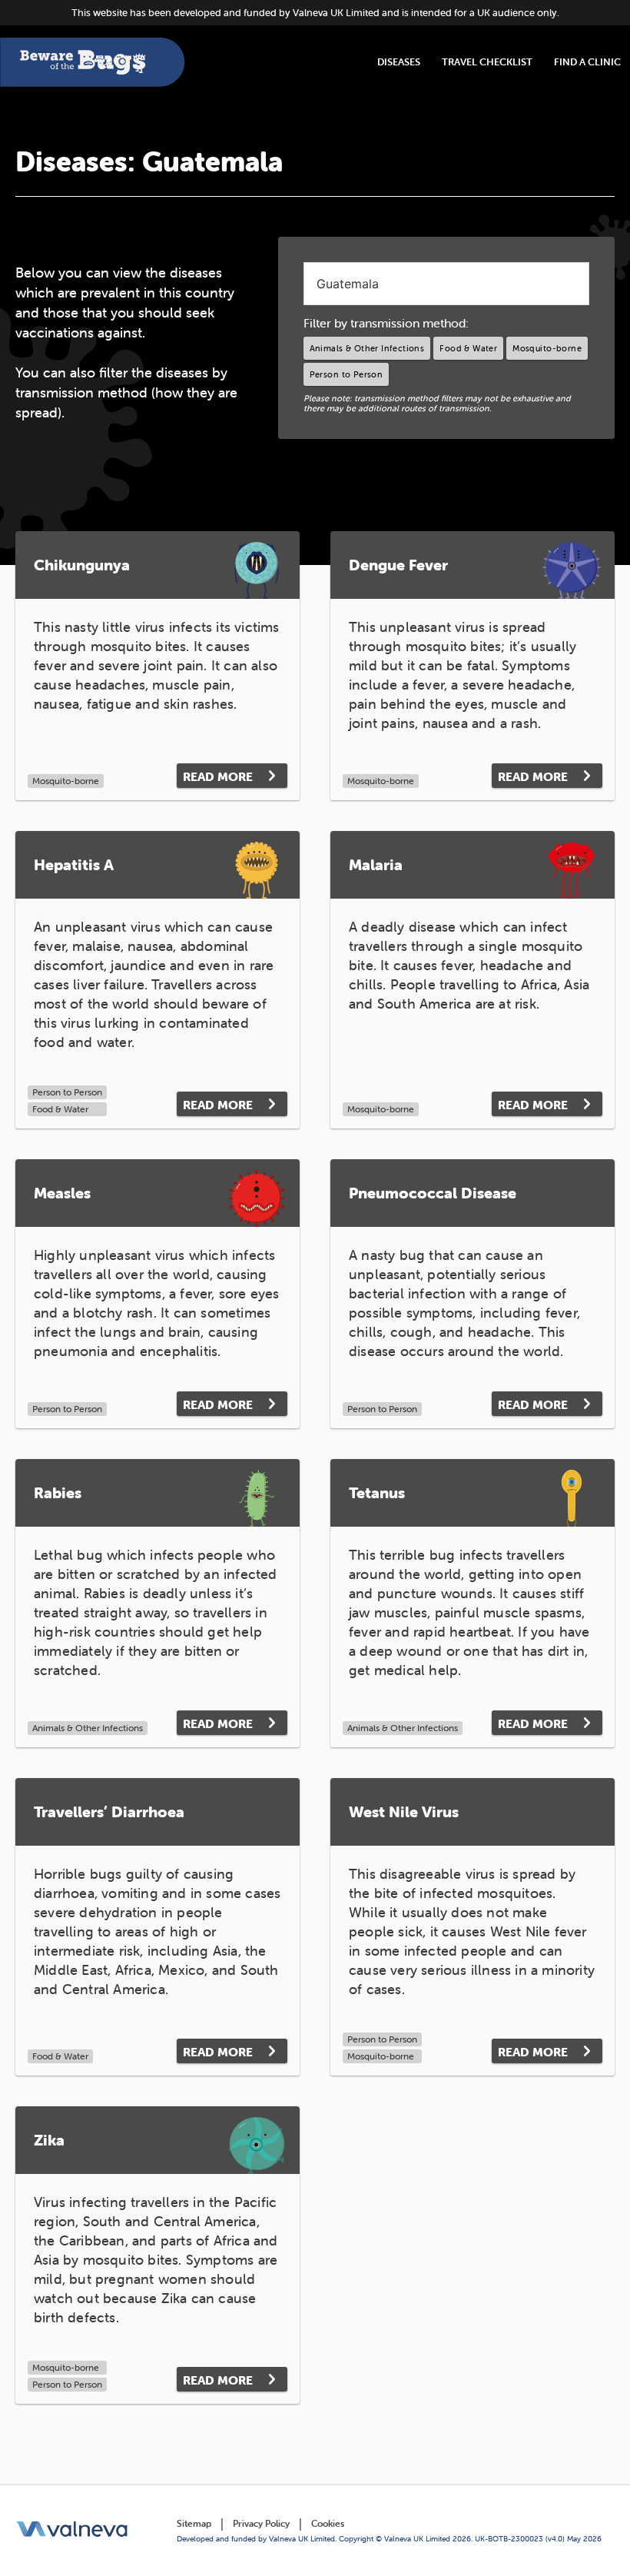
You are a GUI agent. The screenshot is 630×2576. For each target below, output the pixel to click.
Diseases (399, 62)
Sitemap (194, 2523)
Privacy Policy (261, 2523)
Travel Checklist (487, 62)
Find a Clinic (587, 62)
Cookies (328, 2523)
